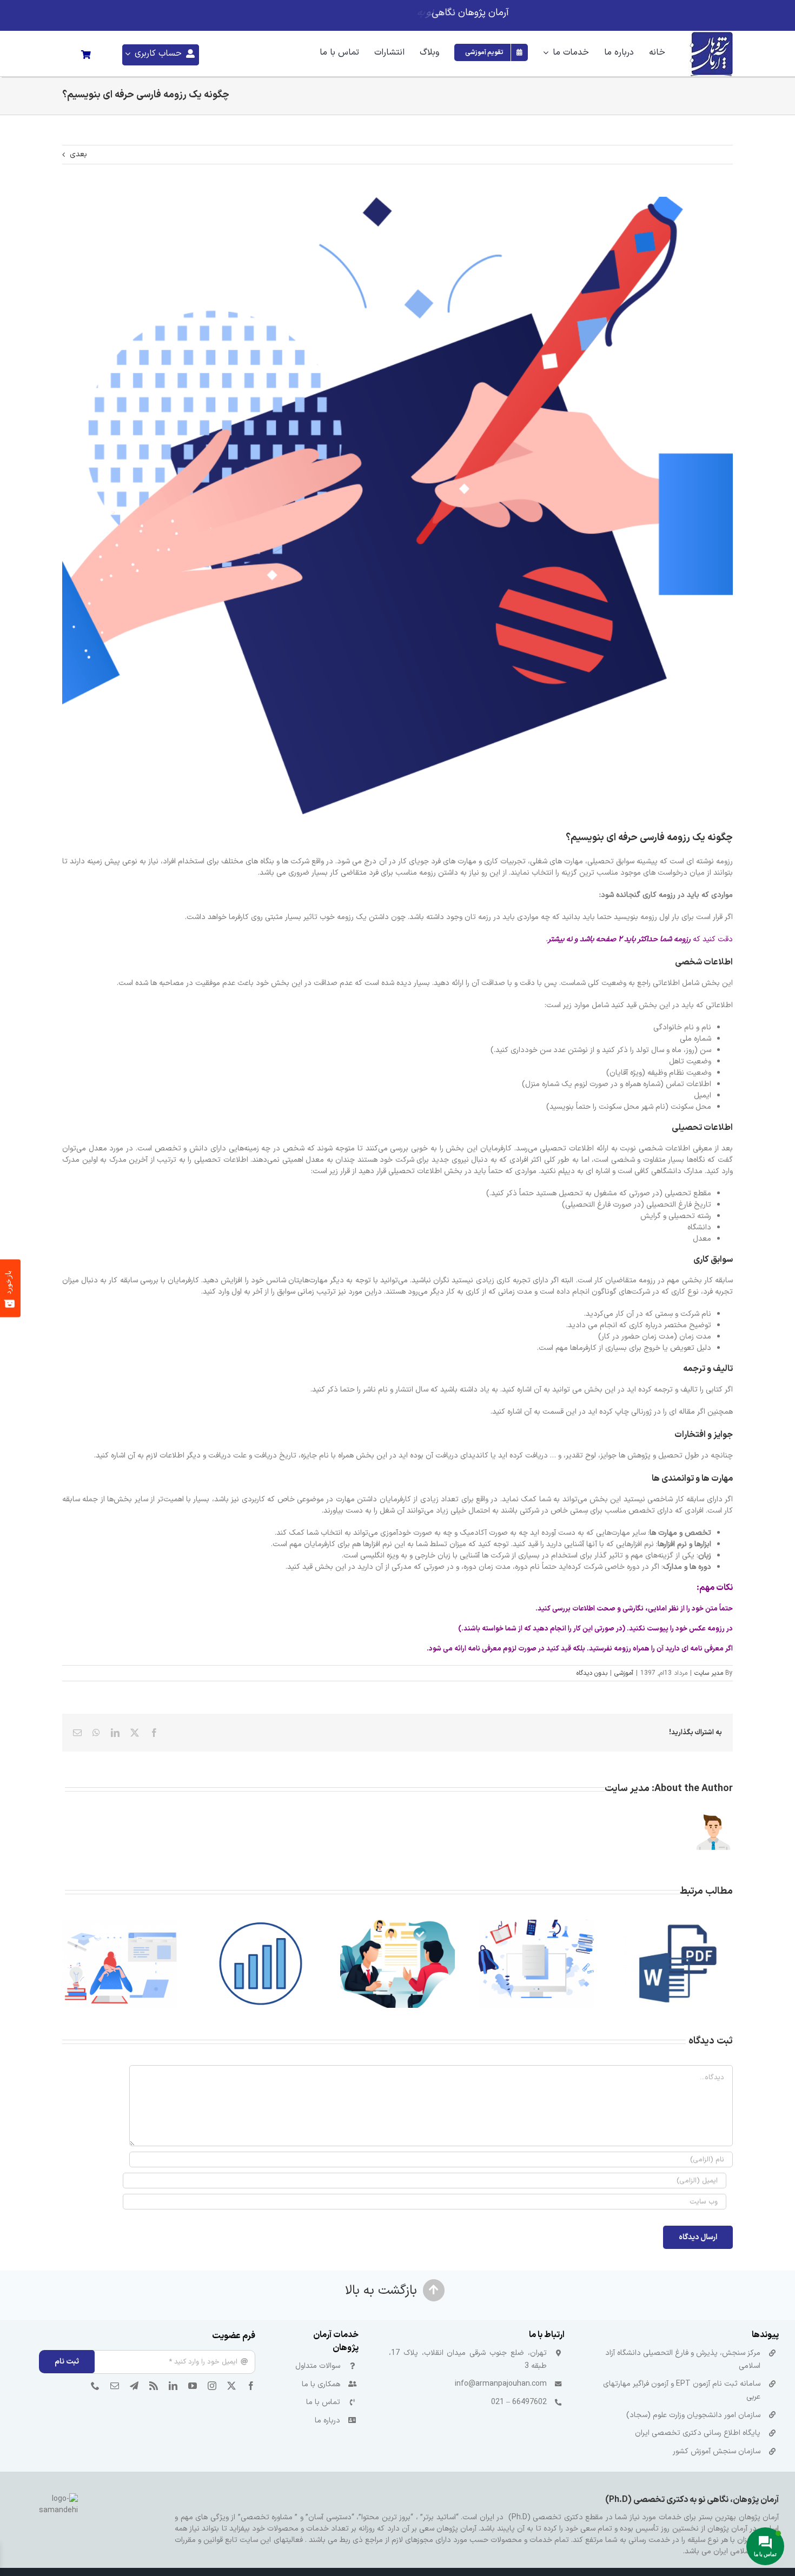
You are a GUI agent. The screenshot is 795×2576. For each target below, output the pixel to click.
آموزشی (624, 1673)
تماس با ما (323, 2402)
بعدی (78, 154)
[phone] (95, 2386)
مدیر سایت (709, 1673)
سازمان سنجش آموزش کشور (717, 2451)
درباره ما (327, 2421)
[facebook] (251, 2386)
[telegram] (134, 2386)
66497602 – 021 (519, 2402)
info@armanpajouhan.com (501, 2384)
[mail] (115, 2386)
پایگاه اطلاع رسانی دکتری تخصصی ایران (698, 2433)
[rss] (154, 2386)
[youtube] (193, 2386)
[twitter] (231, 2386)
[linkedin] (173, 2386)
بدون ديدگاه (592, 1673)
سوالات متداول (318, 2366)
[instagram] (212, 2386)
